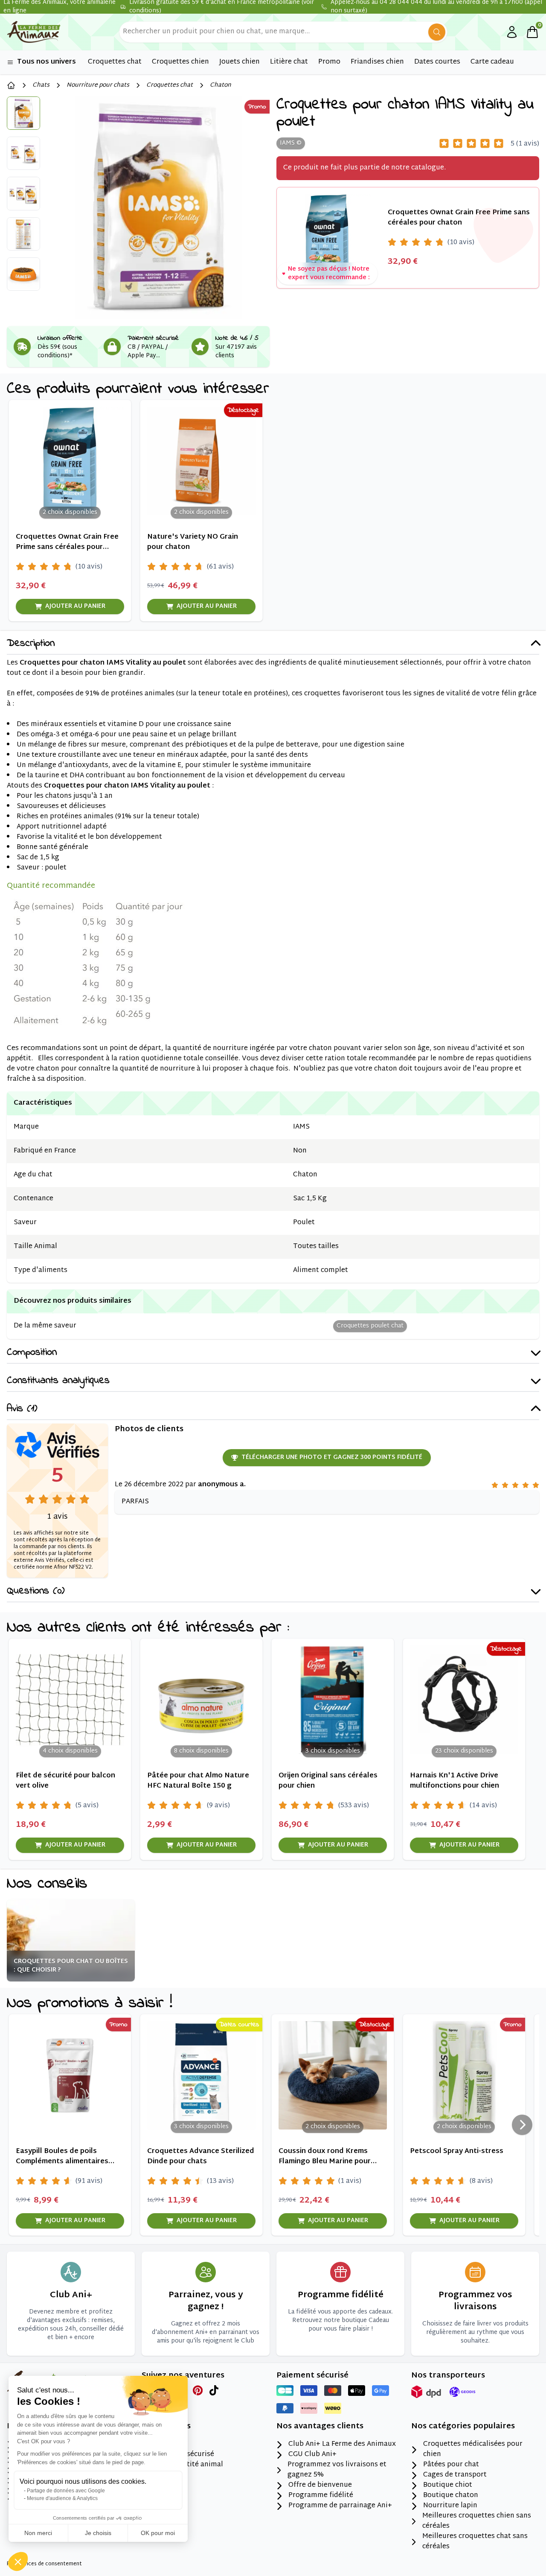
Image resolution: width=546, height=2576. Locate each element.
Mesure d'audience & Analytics (62, 2498)
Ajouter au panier (75, 606)
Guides (165, 2486)
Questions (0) (36, 1591)
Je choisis (98, 2533)
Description (31, 644)
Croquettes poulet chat (370, 1326)
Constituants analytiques (58, 1381)
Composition (32, 1353)
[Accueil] (11, 85)
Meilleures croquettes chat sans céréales (475, 2542)
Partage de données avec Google (66, 2491)
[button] (18, 2561)
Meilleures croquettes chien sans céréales (477, 2521)
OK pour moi (158, 2533)
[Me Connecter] (512, 32)
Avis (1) (22, 1409)
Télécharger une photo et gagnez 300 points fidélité (332, 1457)
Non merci (38, 2533)
